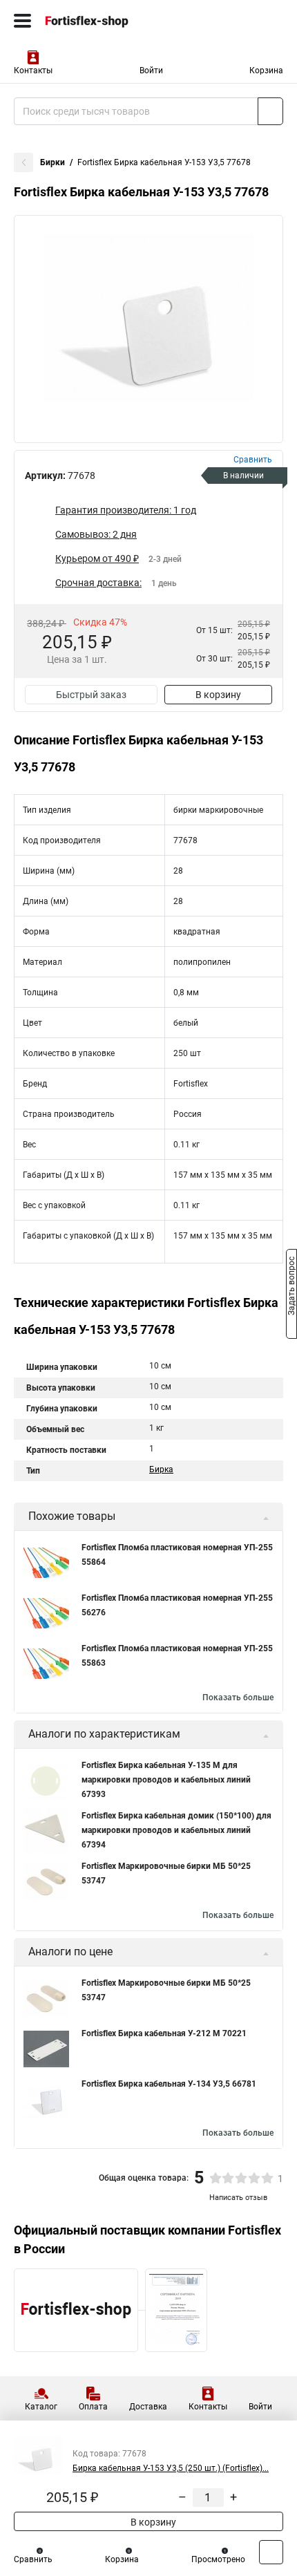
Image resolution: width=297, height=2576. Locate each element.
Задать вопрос (291, 1287)
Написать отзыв (238, 2198)
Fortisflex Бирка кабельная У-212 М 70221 (164, 2033)
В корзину (218, 695)
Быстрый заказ (91, 695)
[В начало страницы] (271, 2552)
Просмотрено (218, 2559)
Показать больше (238, 1698)
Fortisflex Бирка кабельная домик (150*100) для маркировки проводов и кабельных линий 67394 (176, 1830)
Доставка (148, 2407)
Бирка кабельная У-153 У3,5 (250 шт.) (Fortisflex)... (171, 2468)
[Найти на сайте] (270, 111)
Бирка (161, 1469)
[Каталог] (22, 21)
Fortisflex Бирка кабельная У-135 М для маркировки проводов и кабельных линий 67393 (166, 1780)
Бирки (52, 162)
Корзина (266, 70)
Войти (151, 70)
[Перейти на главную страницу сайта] (104, 21)
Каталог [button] (41, 2407)
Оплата (93, 2407)
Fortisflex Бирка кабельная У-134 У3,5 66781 (169, 2084)
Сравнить (33, 2559)
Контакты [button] (33, 70)
